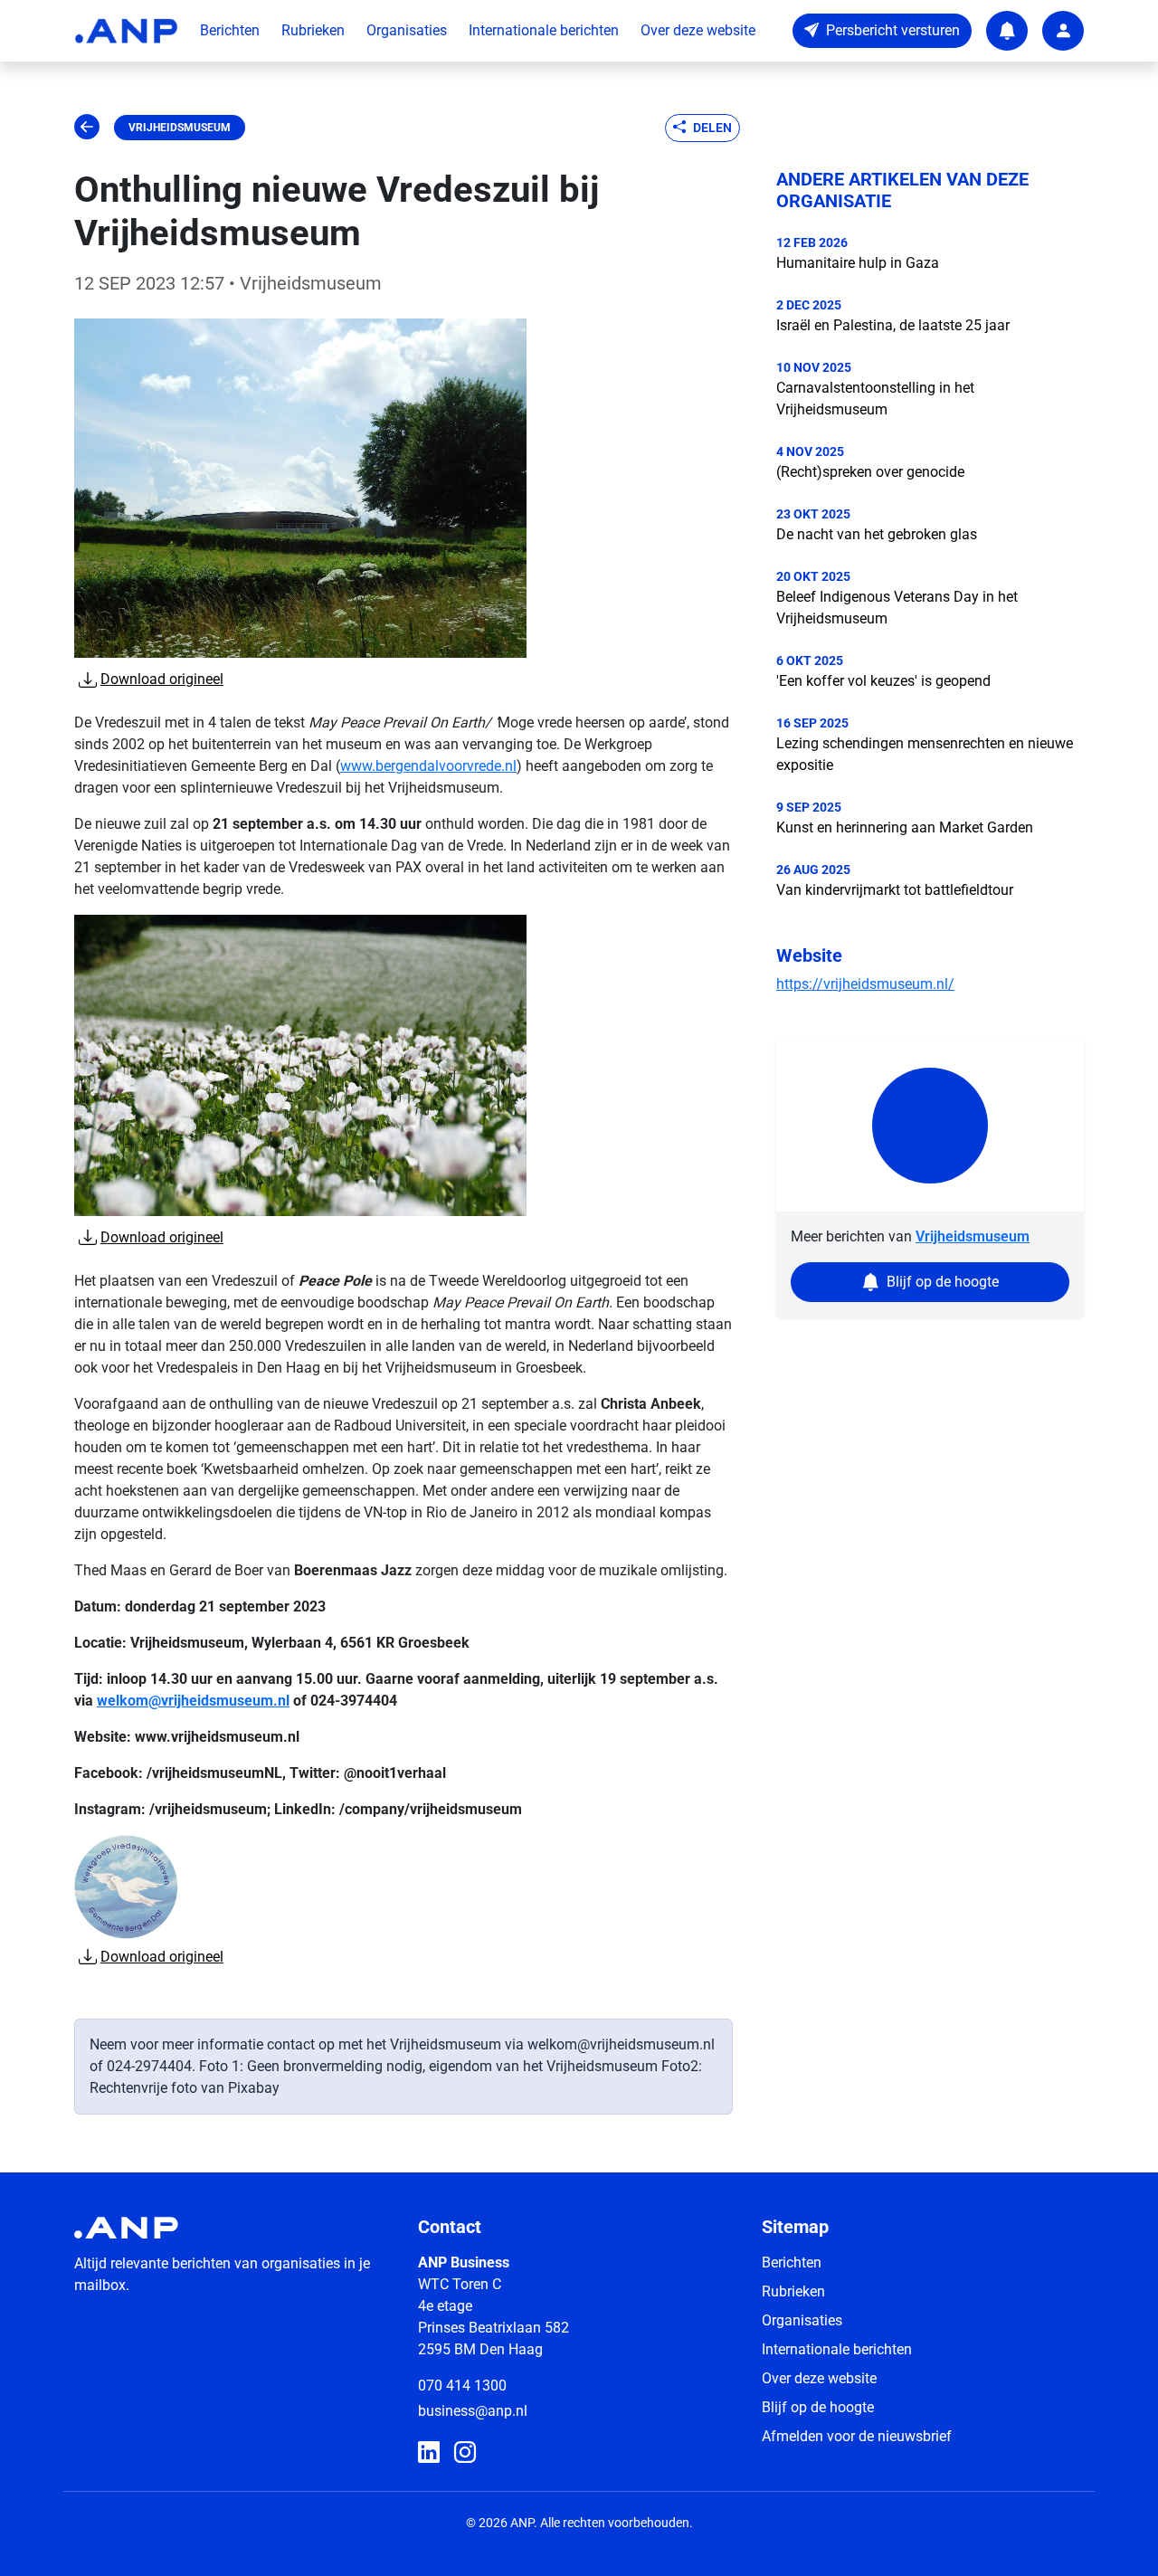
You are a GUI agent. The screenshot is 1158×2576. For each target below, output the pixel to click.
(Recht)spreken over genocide (870, 472)
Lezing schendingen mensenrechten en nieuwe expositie (925, 754)
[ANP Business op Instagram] (465, 2453)
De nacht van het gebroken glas (877, 534)
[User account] (1063, 31)
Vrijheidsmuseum (180, 128)
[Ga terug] (87, 128)
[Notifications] (1007, 31)
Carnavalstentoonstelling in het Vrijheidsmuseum (875, 399)
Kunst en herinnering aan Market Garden (905, 827)
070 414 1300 (462, 2386)
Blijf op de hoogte (818, 2407)
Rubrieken (313, 30)
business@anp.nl (473, 2411)
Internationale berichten (544, 30)
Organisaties (407, 30)
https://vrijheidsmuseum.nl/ (865, 984)
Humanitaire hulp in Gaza (858, 263)
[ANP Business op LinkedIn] (429, 2453)
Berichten (230, 30)
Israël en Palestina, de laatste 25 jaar (893, 325)
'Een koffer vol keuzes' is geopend (883, 681)
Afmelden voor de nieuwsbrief (857, 2436)
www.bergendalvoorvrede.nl (428, 766)
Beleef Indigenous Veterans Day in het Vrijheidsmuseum (897, 608)
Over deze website (698, 30)
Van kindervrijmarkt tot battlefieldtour (895, 890)
